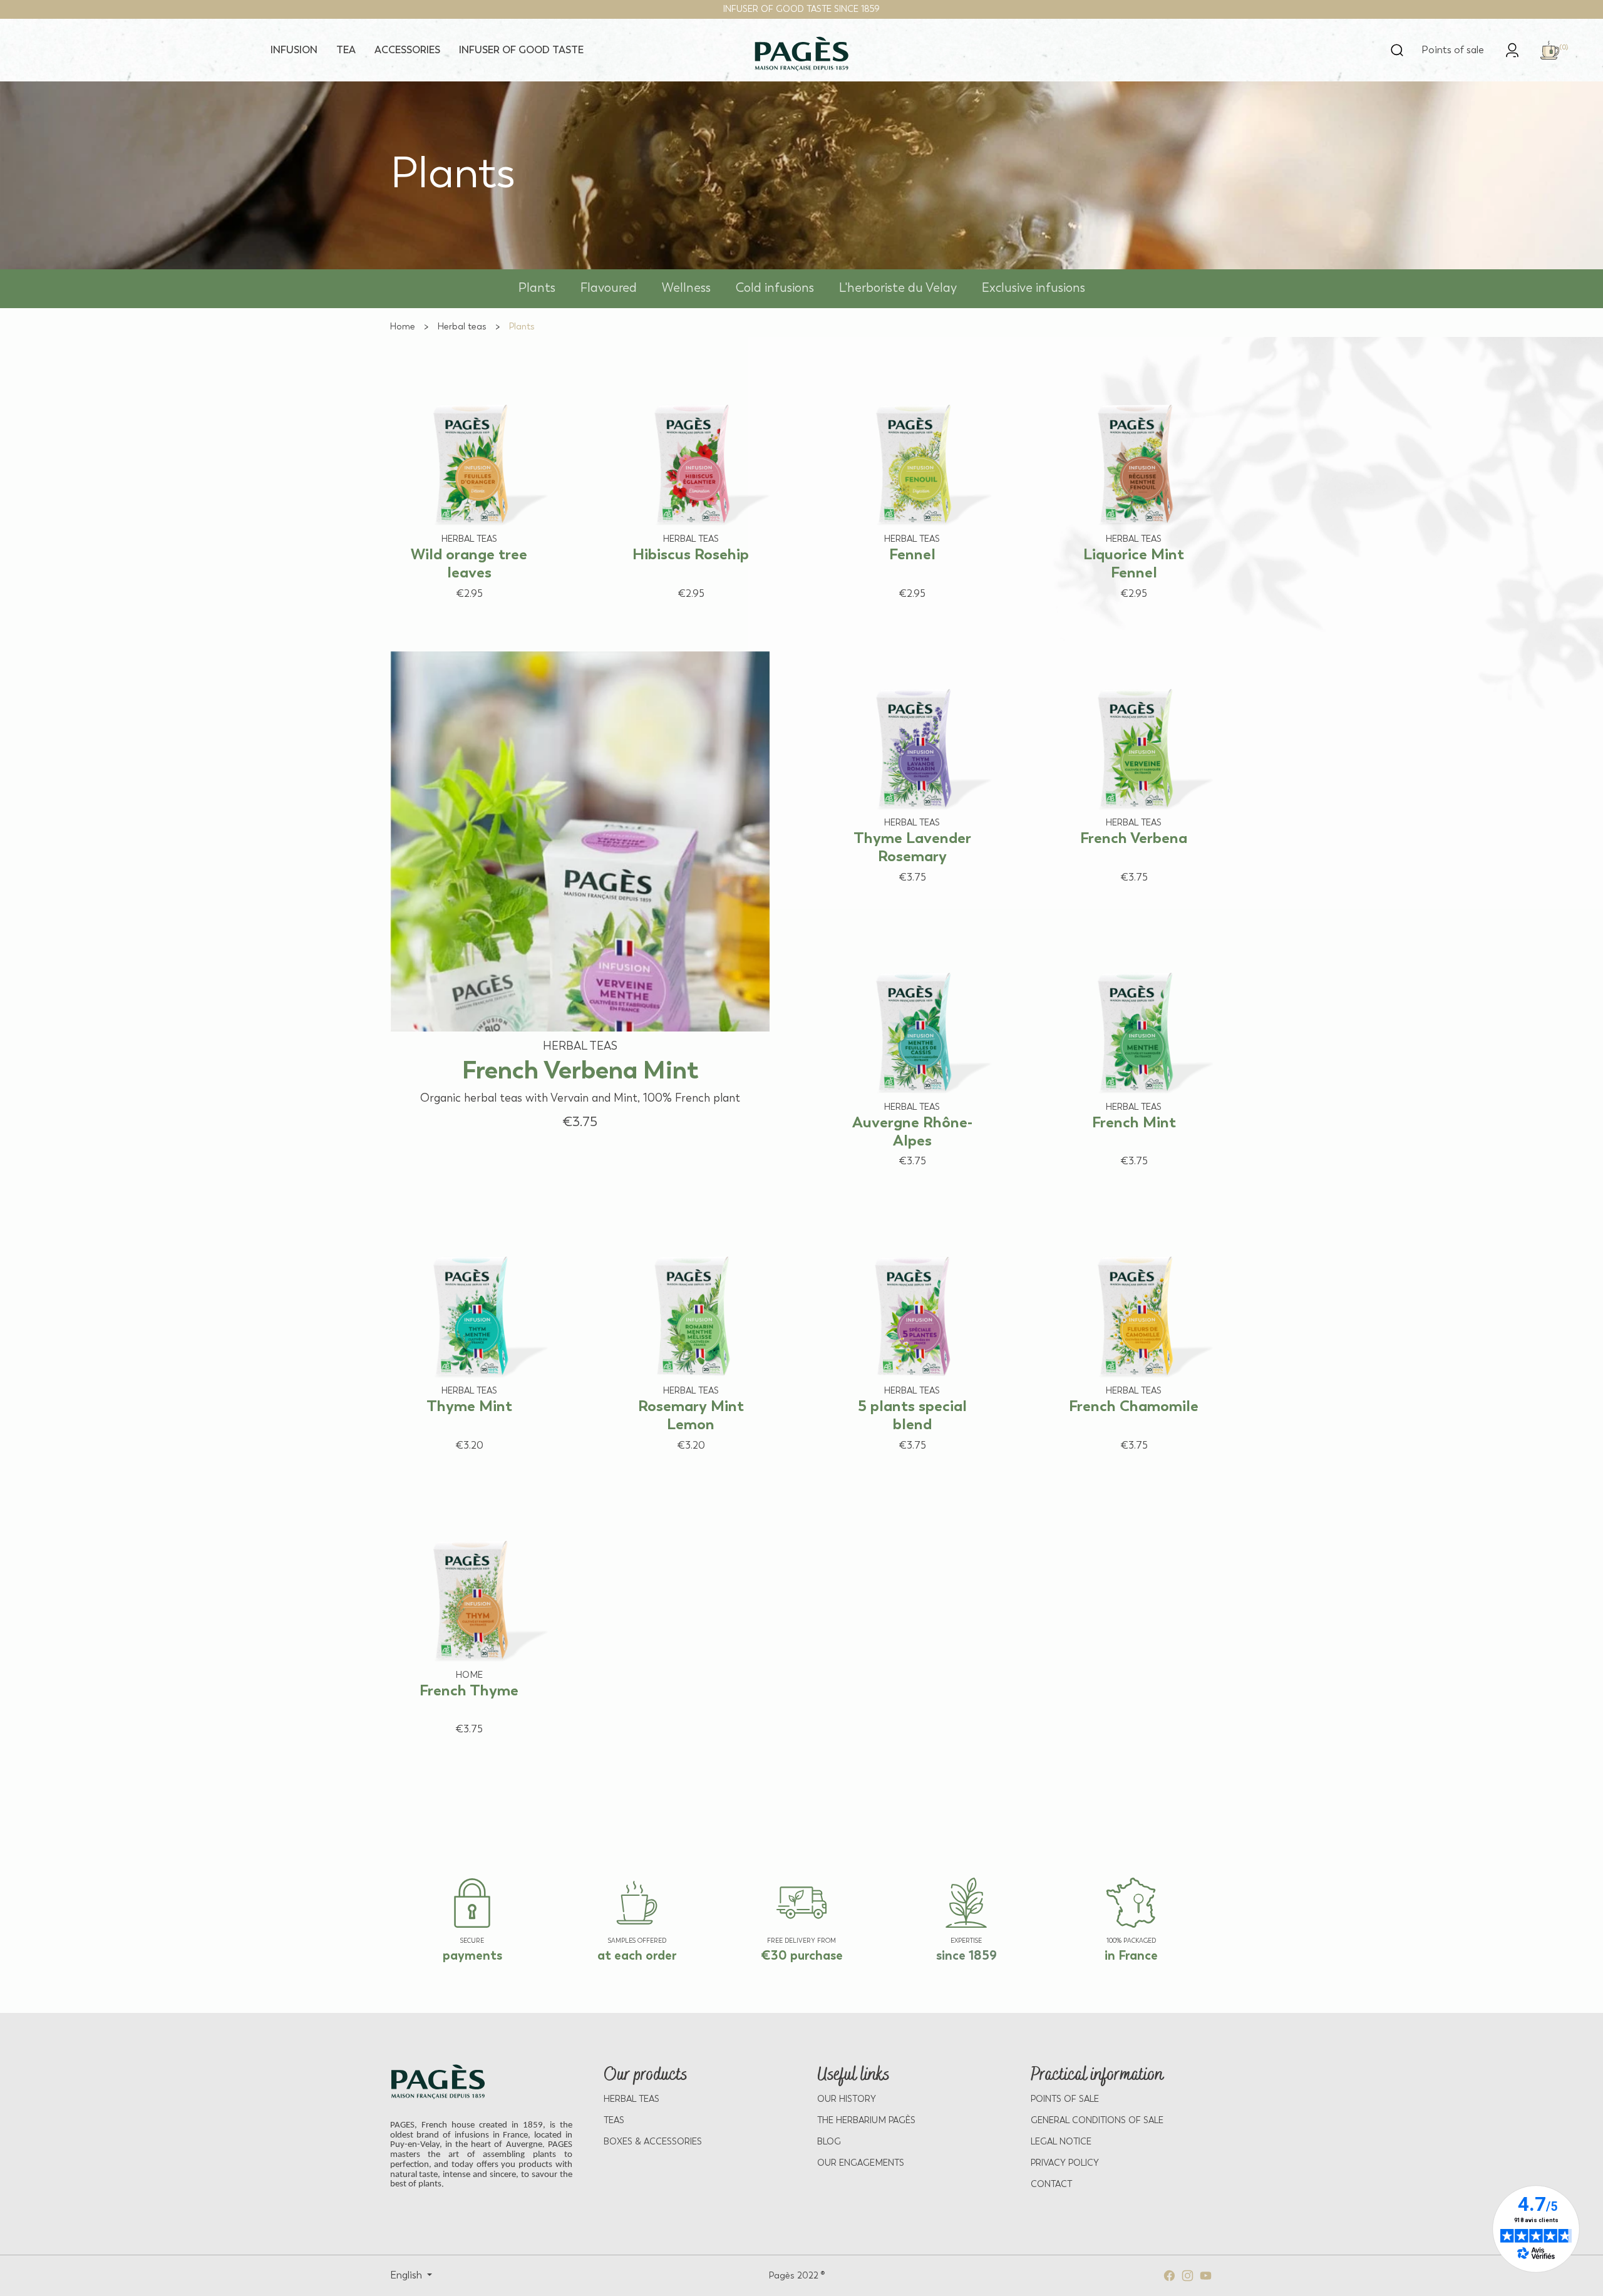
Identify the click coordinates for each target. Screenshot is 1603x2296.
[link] (1512, 49)
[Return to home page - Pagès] (802, 54)
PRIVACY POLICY (1065, 2163)
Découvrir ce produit (457, 617)
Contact (1051, 2184)
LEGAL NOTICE (1061, 2142)
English (407, 2275)
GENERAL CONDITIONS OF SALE (1097, 2120)
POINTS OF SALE (1065, 2099)
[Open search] (1397, 50)
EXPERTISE (966, 1941)
